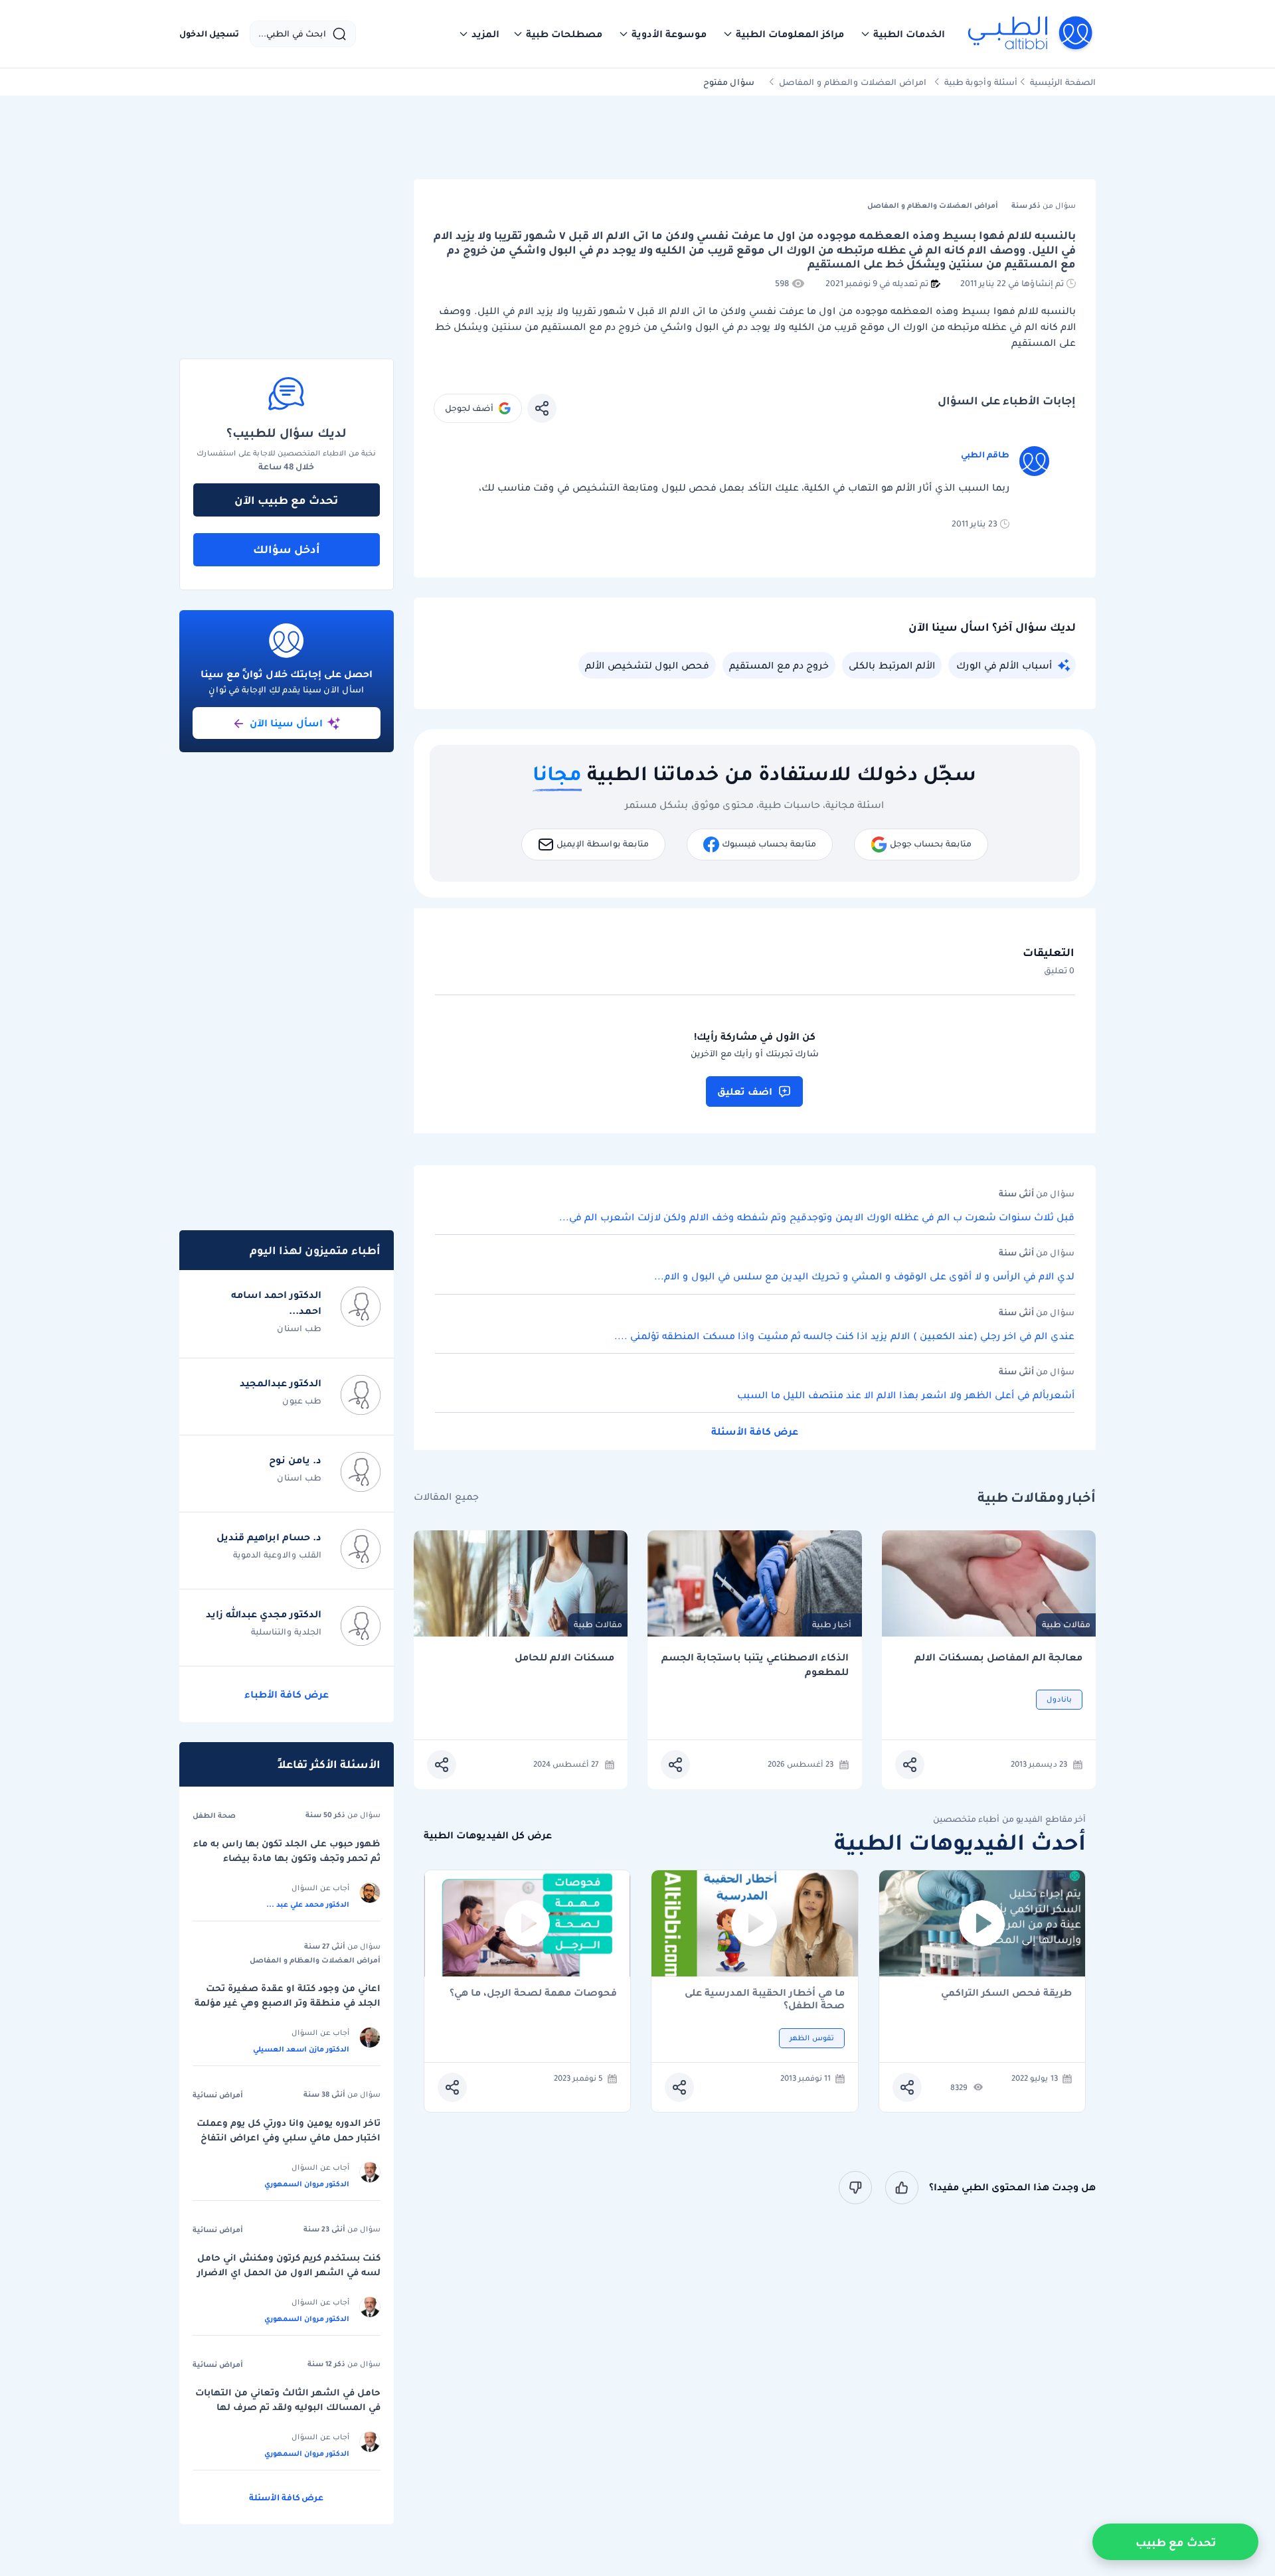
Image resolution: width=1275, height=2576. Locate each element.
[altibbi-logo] (1031, 34)
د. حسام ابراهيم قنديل (269, 1537)
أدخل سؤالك (287, 549)
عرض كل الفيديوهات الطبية (488, 1835)
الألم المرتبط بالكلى (892, 665)
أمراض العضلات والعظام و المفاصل (315, 1960)
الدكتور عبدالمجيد (281, 1383)
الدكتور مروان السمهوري (307, 2184)
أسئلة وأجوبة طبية (981, 82)
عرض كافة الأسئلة (755, 1431)
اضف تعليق (745, 1091)
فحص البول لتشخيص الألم (647, 665)
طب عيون (302, 1401)
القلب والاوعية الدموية (277, 1555)
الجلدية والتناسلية (286, 1632)
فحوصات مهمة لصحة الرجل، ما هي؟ (533, 1993)
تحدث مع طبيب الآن (286, 500)
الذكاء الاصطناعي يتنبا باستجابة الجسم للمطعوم (755, 1665)
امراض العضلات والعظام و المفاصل (853, 82)
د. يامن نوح (295, 1460)
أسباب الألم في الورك (1004, 665)
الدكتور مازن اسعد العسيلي (301, 2049)
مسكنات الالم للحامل (564, 1657)
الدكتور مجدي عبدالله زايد (264, 1614)
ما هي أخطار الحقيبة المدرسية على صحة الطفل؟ (765, 1999)
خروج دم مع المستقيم (779, 665)
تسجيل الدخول (209, 34)
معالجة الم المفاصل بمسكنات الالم (998, 1657)
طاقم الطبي (985, 454)
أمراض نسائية (218, 2095)
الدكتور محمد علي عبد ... (308, 1904)
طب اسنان (299, 1328)
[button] (902, 34)
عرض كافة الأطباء (287, 1694)
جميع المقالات (446, 1497)
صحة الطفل (214, 1815)
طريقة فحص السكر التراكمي (1006, 1993)
